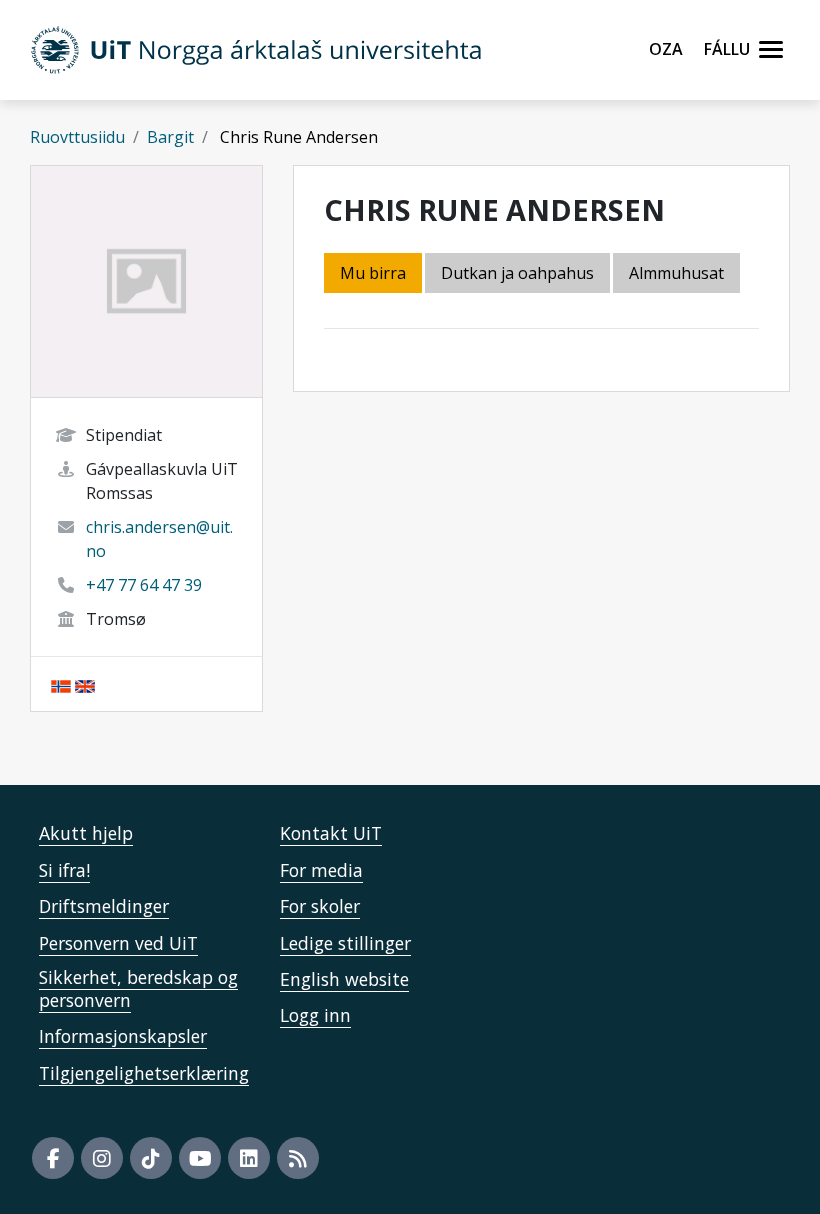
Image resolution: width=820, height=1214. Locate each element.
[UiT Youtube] (200, 1158)
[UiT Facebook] (53, 1158)
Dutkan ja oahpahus (517, 273)
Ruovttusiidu (77, 137)
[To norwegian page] (61, 684)
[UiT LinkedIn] (249, 1158)
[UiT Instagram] (102, 1158)
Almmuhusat (676, 273)
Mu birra (373, 273)
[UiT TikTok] (151, 1158)
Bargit (170, 137)
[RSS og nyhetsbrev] (298, 1158)
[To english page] (85, 684)
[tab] (678, 274)
